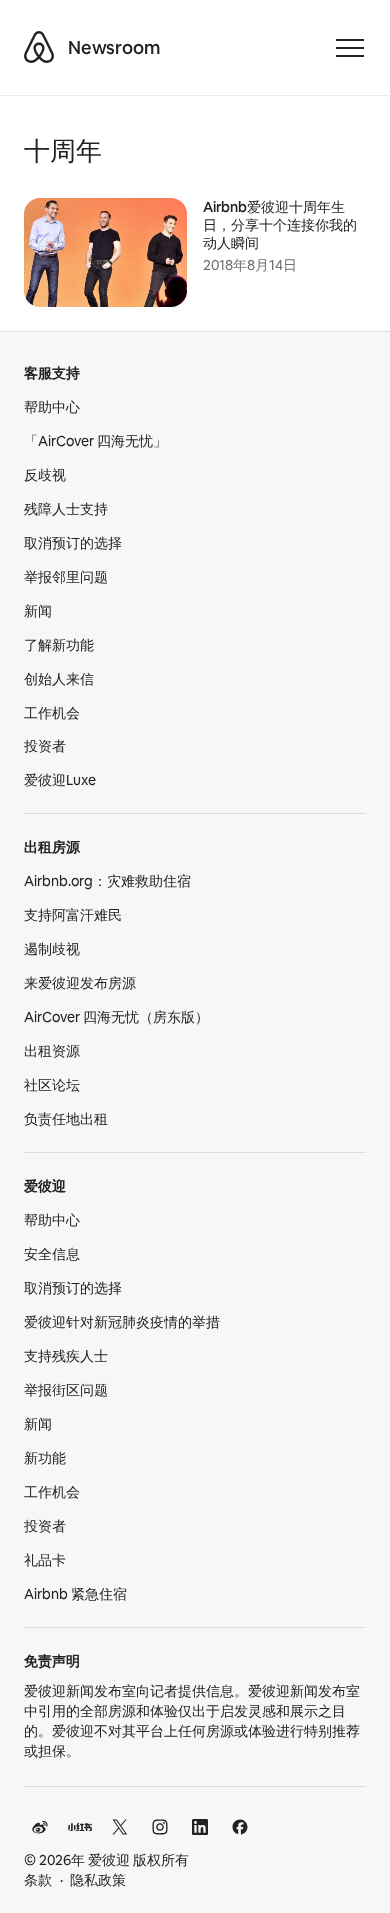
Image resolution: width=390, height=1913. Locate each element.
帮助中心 (52, 407)
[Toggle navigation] (350, 48)
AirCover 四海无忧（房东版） (116, 1017)
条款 (38, 1880)
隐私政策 (98, 1880)
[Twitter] (120, 1827)
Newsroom (114, 47)
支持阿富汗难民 (73, 915)
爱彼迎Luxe (60, 780)
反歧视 (45, 475)
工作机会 (52, 713)
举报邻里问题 (66, 577)
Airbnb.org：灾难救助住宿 (107, 881)
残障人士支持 (66, 509)
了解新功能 (59, 645)
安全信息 (52, 1254)
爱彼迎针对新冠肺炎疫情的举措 (122, 1322)
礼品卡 (45, 1560)
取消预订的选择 (73, 543)
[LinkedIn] (200, 1827)
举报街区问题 (66, 1390)
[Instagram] (160, 1827)
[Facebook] (240, 1827)
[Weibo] (40, 1827)
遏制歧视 (52, 949)
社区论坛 (52, 1085)
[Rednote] (80, 1827)
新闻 (38, 611)
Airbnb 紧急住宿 (75, 1594)
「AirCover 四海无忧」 (95, 441)
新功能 (45, 1458)
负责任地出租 (66, 1119)
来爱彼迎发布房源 (80, 983)
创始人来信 (59, 679)
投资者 (45, 746)
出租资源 (52, 1051)
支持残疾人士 (66, 1356)
